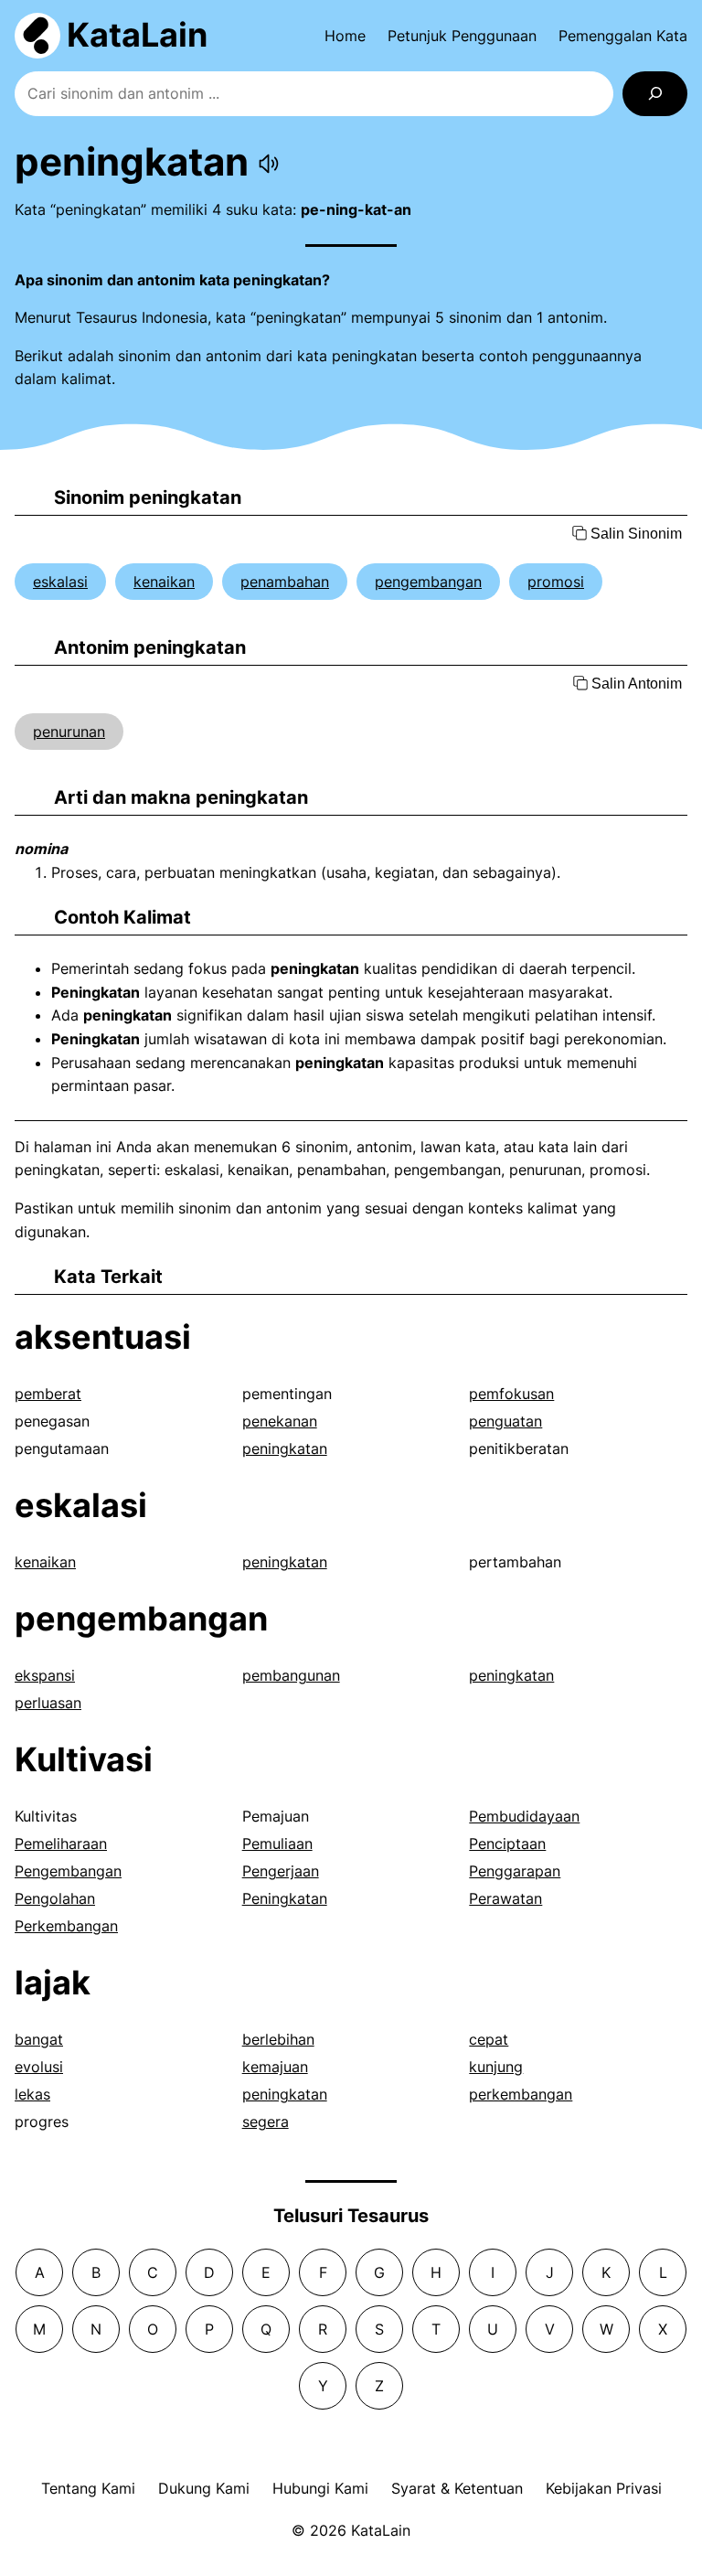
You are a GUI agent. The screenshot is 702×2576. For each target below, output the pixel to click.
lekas (32, 2094)
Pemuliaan (277, 1844)
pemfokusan (511, 1394)
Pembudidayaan (524, 1816)
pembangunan (291, 1675)
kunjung (496, 2067)
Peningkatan (285, 1898)
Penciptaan (507, 1844)
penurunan (69, 732)
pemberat (48, 1394)
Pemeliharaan (61, 1844)
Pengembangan (68, 1871)
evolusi (39, 2067)
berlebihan (278, 2039)
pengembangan (428, 582)
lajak (53, 1983)
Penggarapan (515, 1871)
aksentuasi (103, 1337)
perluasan (48, 1703)
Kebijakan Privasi (604, 2488)
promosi (556, 582)
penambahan (285, 582)
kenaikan (164, 582)
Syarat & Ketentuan (457, 2488)
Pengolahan (55, 1898)
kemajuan (275, 2067)
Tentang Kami (88, 2488)
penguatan (505, 1421)
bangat (39, 2039)
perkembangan (521, 2094)
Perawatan (505, 1898)
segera (266, 2122)
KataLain (137, 35)
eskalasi (60, 582)
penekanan (280, 1421)
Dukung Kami (204, 2488)
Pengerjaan (281, 1871)
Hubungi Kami (320, 2488)
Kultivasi (84, 1759)
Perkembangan (66, 1926)
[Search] (655, 94)
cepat (489, 2039)
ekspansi (45, 1675)
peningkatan (285, 1448)
